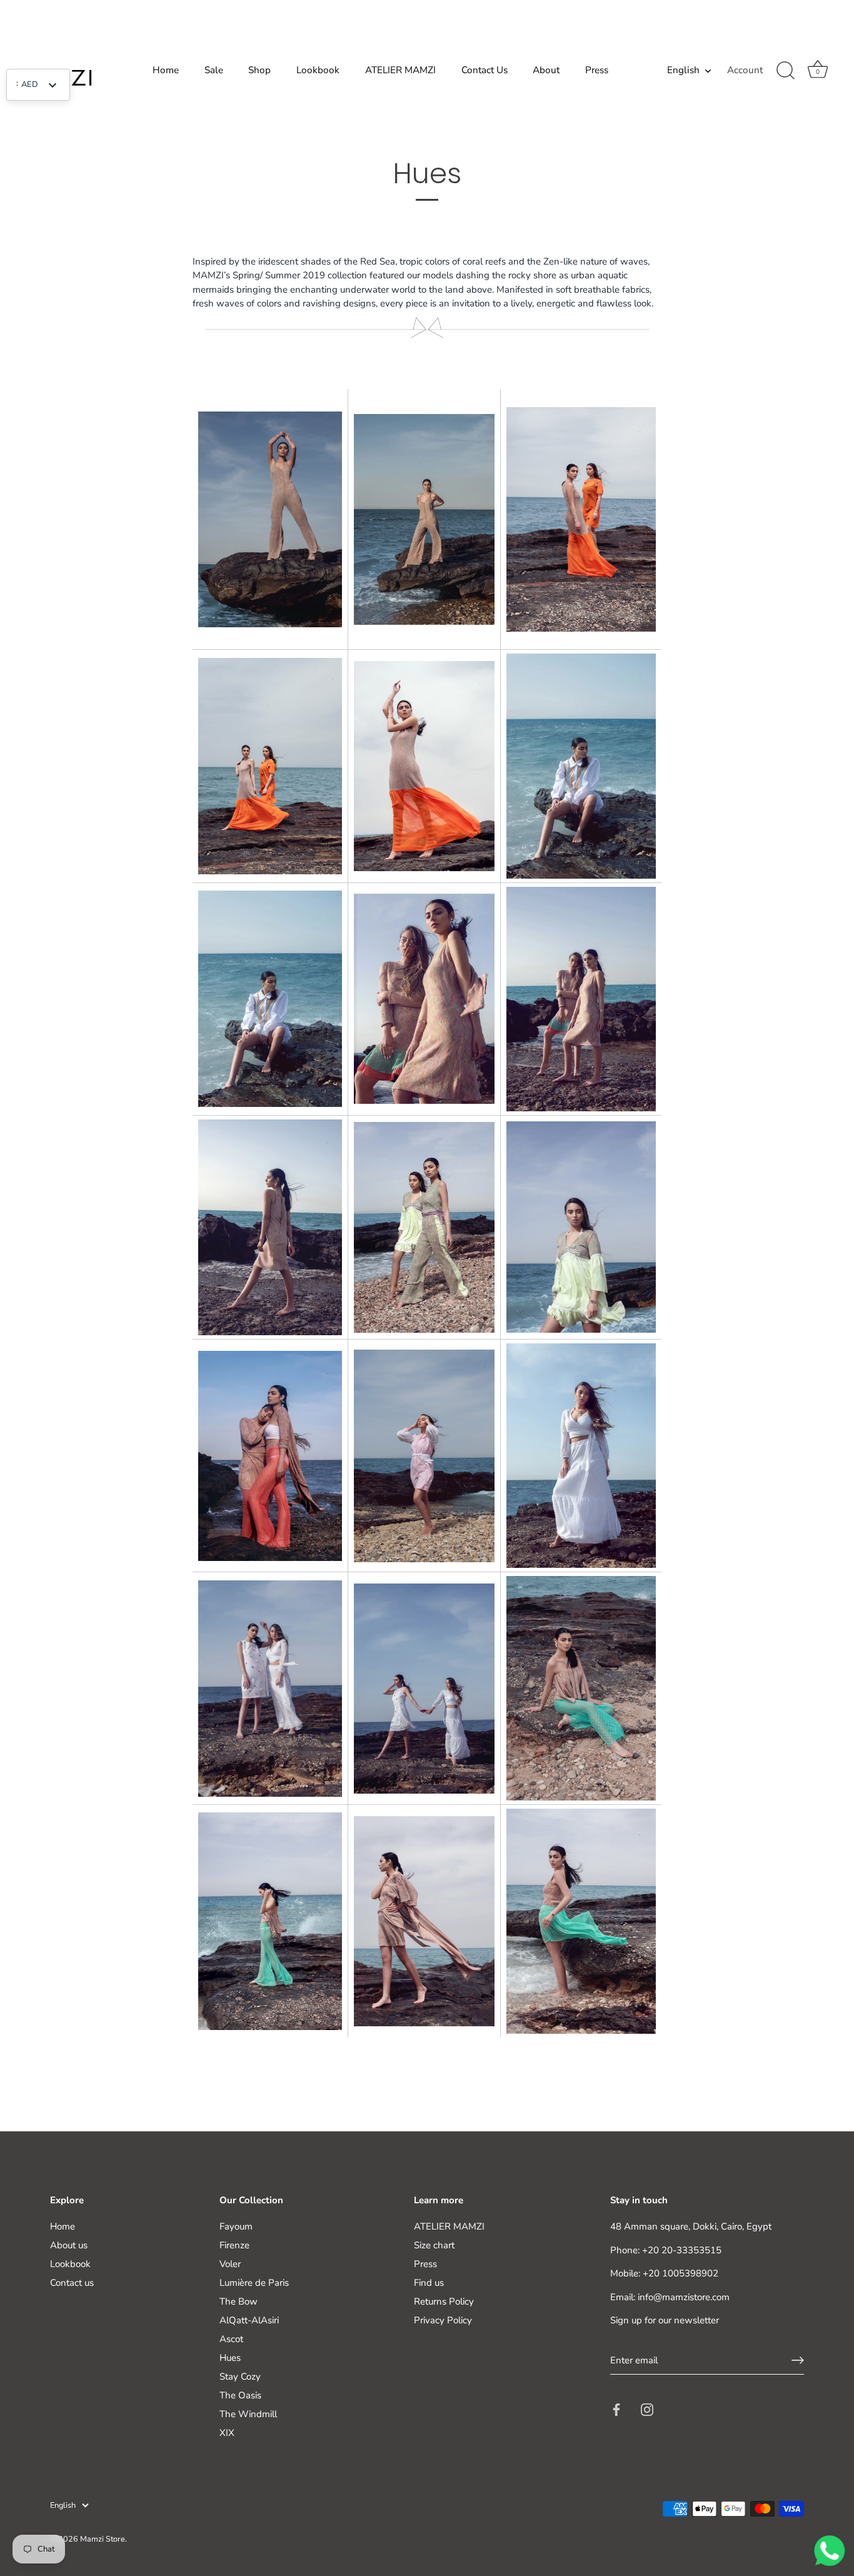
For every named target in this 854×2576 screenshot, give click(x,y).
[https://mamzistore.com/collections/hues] (270, 520)
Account (745, 70)
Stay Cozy (240, 2376)
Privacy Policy (443, 2320)
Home (166, 70)
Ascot (231, 2339)
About (546, 70)
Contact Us (485, 70)
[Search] (785, 71)
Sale (214, 70)
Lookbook (318, 70)
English (683, 70)
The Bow (239, 2301)
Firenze (234, 2245)
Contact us (72, 2283)
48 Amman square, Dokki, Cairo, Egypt (691, 2226)
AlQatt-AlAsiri (249, 2320)
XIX (227, 2433)
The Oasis (240, 2395)
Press (597, 70)
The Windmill (248, 2414)
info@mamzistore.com (684, 2296)
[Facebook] (616, 2409)
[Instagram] (647, 2409)
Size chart (434, 2245)
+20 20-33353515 (682, 2250)
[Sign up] (798, 2360)
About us (69, 2245)
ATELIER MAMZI (400, 70)
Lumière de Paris (254, 2283)
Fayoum (236, 2226)
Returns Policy (444, 2301)
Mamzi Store (103, 2538)
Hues (230, 2358)
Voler (230, 2264)
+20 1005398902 (681, 2273)
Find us (429, 2283)
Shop (259, 70)
